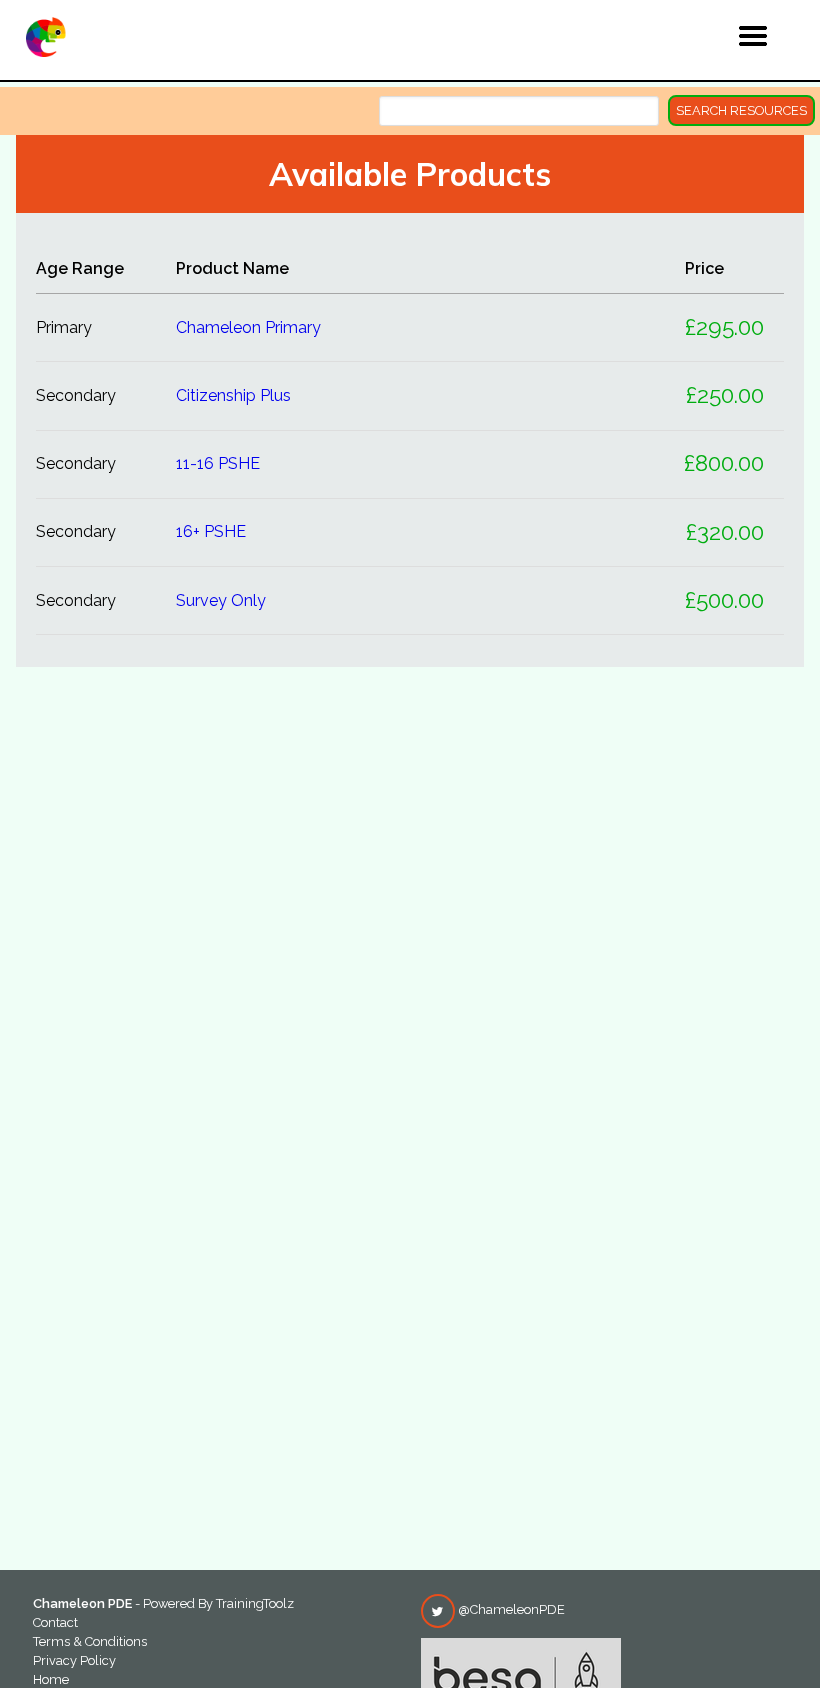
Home (51, 1679)
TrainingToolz (255, 1603)
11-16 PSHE (218, 463)
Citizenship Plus (233, 395)
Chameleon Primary (248, 327)
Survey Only (221, 600)
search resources (741, 110)
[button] (711, 39)
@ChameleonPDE (510, 1609)
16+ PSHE (211, 531)
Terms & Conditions (90, 1641)
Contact (55, 1622)
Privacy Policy (74, 1660)
